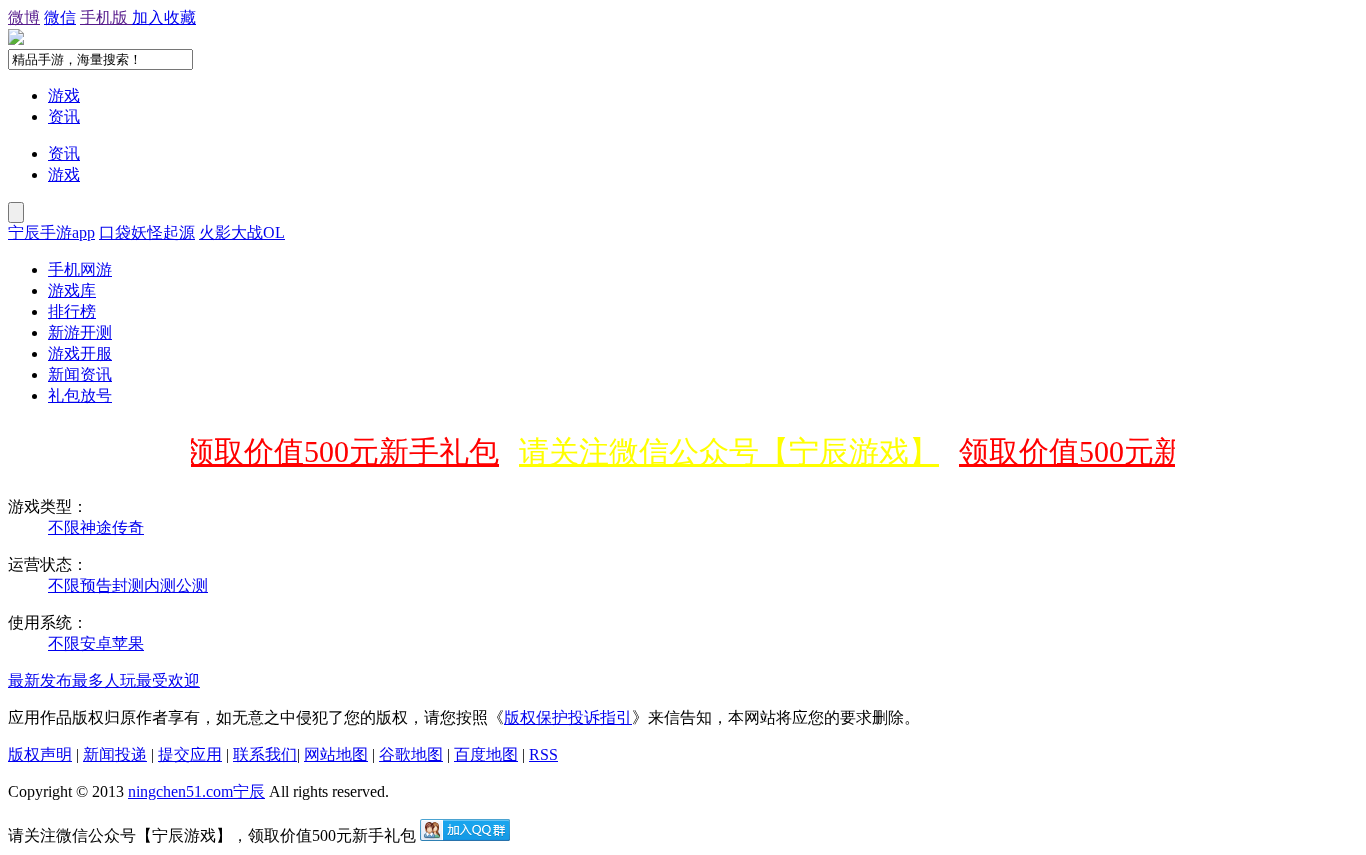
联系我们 (265, 754)
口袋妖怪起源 (147, 232)
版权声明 (40, 754)
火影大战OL (242, 232)
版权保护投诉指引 (568, 717)
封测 (128, 585)
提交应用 (190, 754)
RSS (543, 754)
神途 (96, 527)
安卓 (96, 643)
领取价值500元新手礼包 (335, 451)
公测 (192, 585)
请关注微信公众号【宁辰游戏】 (723, 451)
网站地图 (336, 754)
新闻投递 (115, 754)
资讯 (64, 116)
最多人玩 (104, 680)
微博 (24, 17)
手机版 (106, 17)
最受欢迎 (168, 680)
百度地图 (486, 754)
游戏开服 (80, 353)
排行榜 (72, 311)
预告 (96, 585)
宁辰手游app (51, 232)
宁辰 (249, 791)
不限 (64, 527)
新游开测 (80, 332)
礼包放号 (80, 395)
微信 (60, 17)
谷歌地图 (411, 754)
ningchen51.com (180, 791)
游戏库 (72, 290)
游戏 (64, 95)
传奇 (128, 527)
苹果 (128, 643)
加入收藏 (164, 17)
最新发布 (40, 680)
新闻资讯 (80, 374)
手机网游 (80, 269)
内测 (160, 585)
